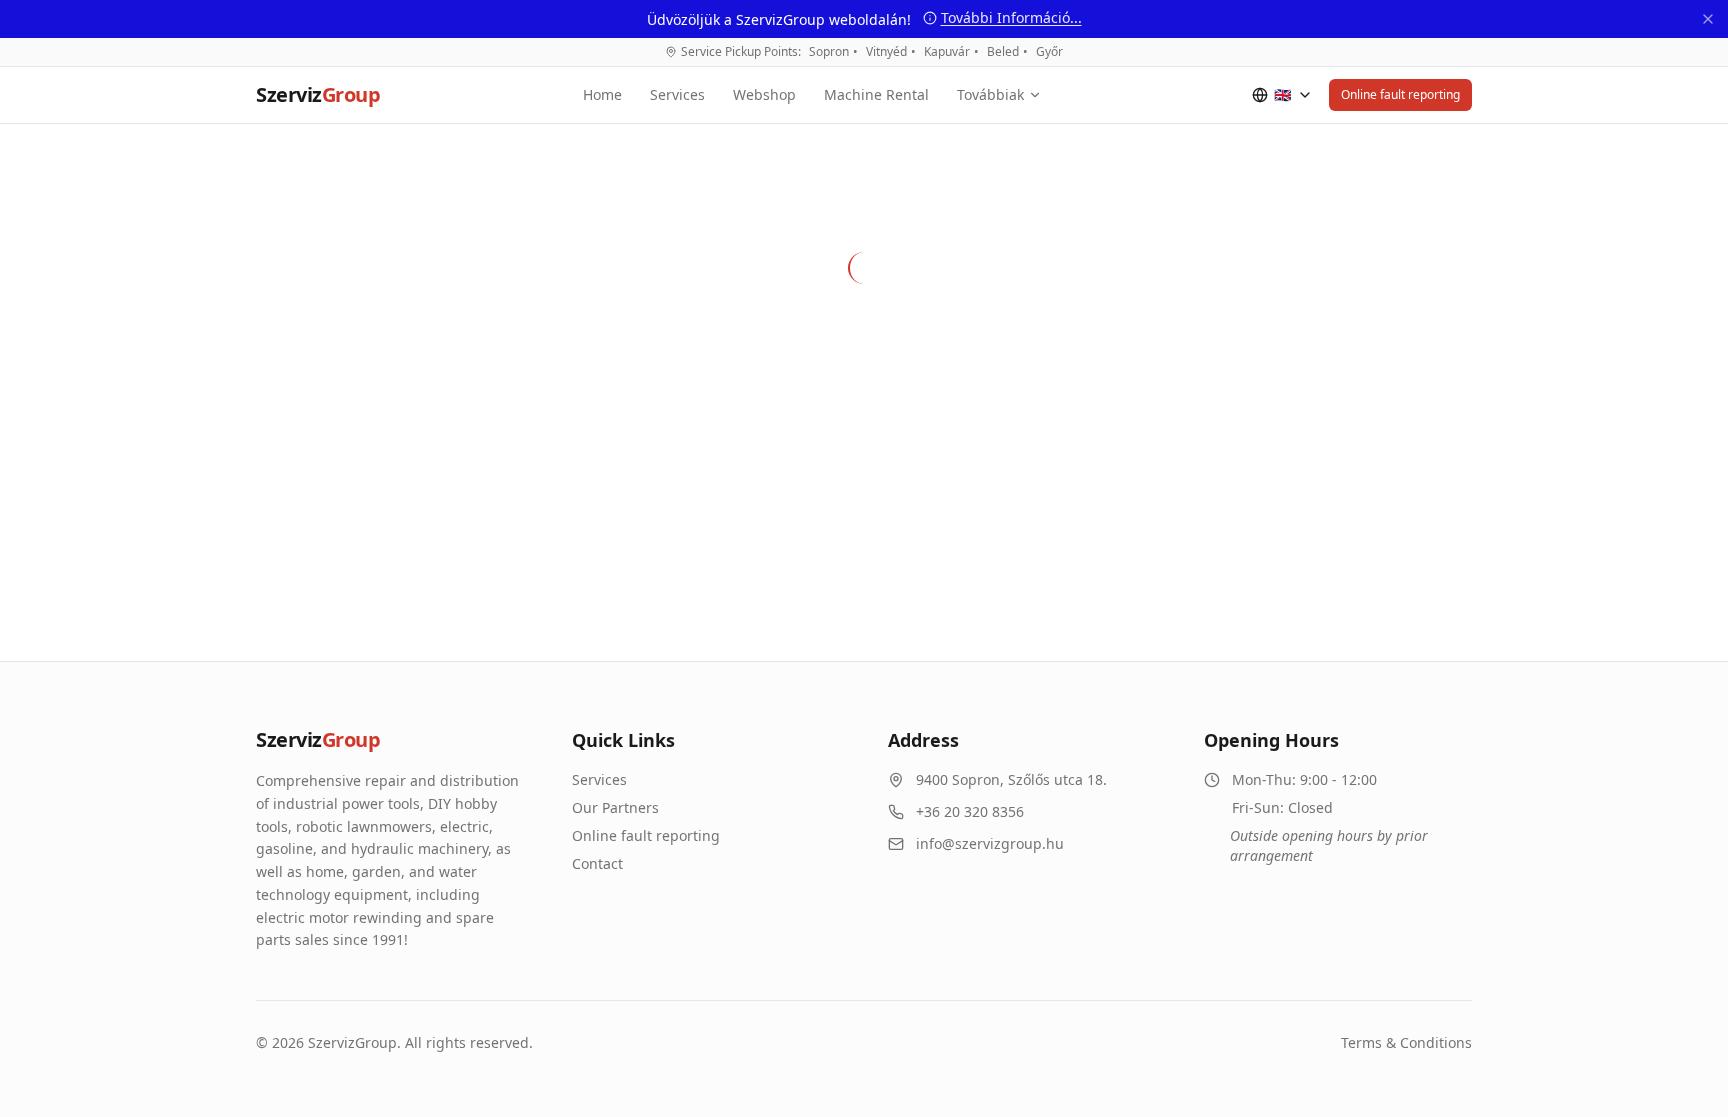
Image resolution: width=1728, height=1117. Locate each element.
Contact (597, 863)
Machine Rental (876, 94)
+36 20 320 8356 (970, 811)
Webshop (764, 94)
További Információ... (1011, 17)
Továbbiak (990, 94)
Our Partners (615, 807)
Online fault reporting (1400, 94)
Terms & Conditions (1406, 1042)
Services (677, 94)
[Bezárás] (1708, 19)
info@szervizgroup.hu (990, 843)
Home (602, 94)
